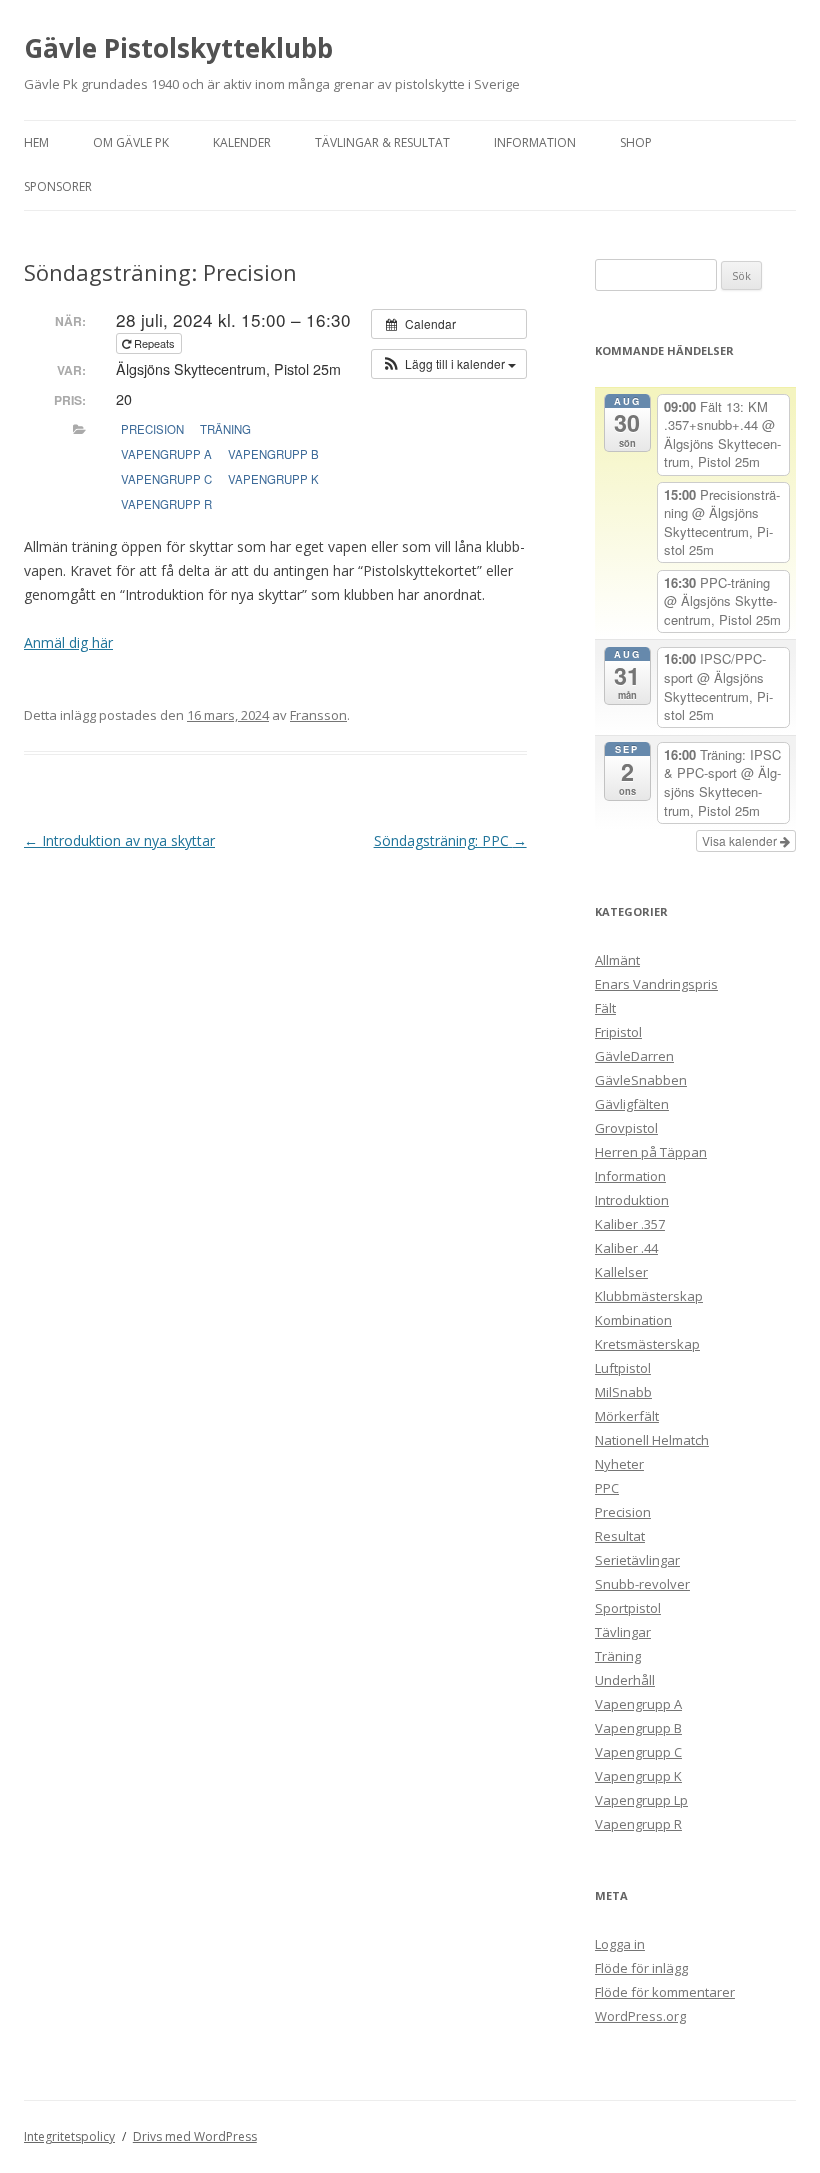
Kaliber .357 (630, 1224)
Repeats (154, 343)
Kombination (633, 1320)
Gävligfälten (632, 1104)
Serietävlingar (637, 1560)
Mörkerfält (627, 1416)
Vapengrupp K (273, 479)
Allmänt (617, 960)
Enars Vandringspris (656, 984)
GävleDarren (634, 1056)
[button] (449, 364)
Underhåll (625, 1680)
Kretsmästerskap (647, 1344)
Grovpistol (626, 1128)
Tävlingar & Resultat (382, 142)
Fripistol (618, 1032)
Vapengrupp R (166, 504)
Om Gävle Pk (131, 142)
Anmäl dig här (68, 642)
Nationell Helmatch (652, 1440)
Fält (605, 1008)
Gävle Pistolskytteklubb (178, 48)
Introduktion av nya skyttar (119, 840)
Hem (36, 142)
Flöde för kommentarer (665, 1992)
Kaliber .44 (626, 1248)
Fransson (318, 715)
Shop (636, 142)
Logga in (620, 1944)
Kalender (242, 142)
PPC (607, 1488)
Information (535, 142)
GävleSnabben (641, 1080)
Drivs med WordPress (195, 2136)
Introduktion (632, 1200)
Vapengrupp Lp (641, 1800)
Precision (152, 429)
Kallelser (621, 1272)
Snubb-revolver (642, 1584)
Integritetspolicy (69, 2136)
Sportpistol (628, 1608)
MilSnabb (623, 1392)
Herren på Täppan (651, 1152)
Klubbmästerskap (649, 1296)
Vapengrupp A (166, 454)
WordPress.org (640, 2016)
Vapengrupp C (166, 479)
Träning (225, 429)
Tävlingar (623, 1632)
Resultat (620, 1536)
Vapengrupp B (273, 454)
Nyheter (619, 1464)
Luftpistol (623, 1368)
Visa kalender (741, 840)
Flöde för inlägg (641, 1968)
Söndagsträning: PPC (450, 840)
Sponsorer (58, 186)
